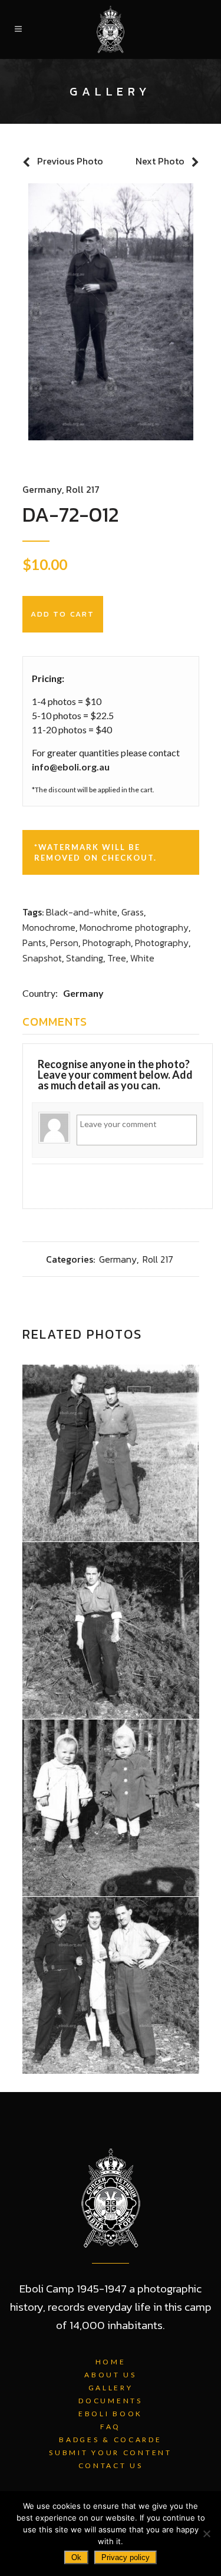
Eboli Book (111, 2414)
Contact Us (111, 2465)
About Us (111, 2375)
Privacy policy (126, 2557)
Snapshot (42, 958)
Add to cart (63, 614)
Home (111, 2362)
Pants (34, 943)
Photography (162, 943)
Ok (76, 2557)
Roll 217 (83, 489)
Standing (85, 958)
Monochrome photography (134, 927)
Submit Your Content (110, 2453)
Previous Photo (70, 161)
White (142, 958)
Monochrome (49, 927)
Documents (110, 2401)
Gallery (111, 2388)
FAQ (111, 2427)
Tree (117, 958)
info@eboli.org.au (71, 767)
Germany (42, 489)
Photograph (107, 943)
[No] (206, 2534)
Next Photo (160, 161)
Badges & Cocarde (110, 2440)
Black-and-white (82, 912)
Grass (133, 912)
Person (64, 943)
